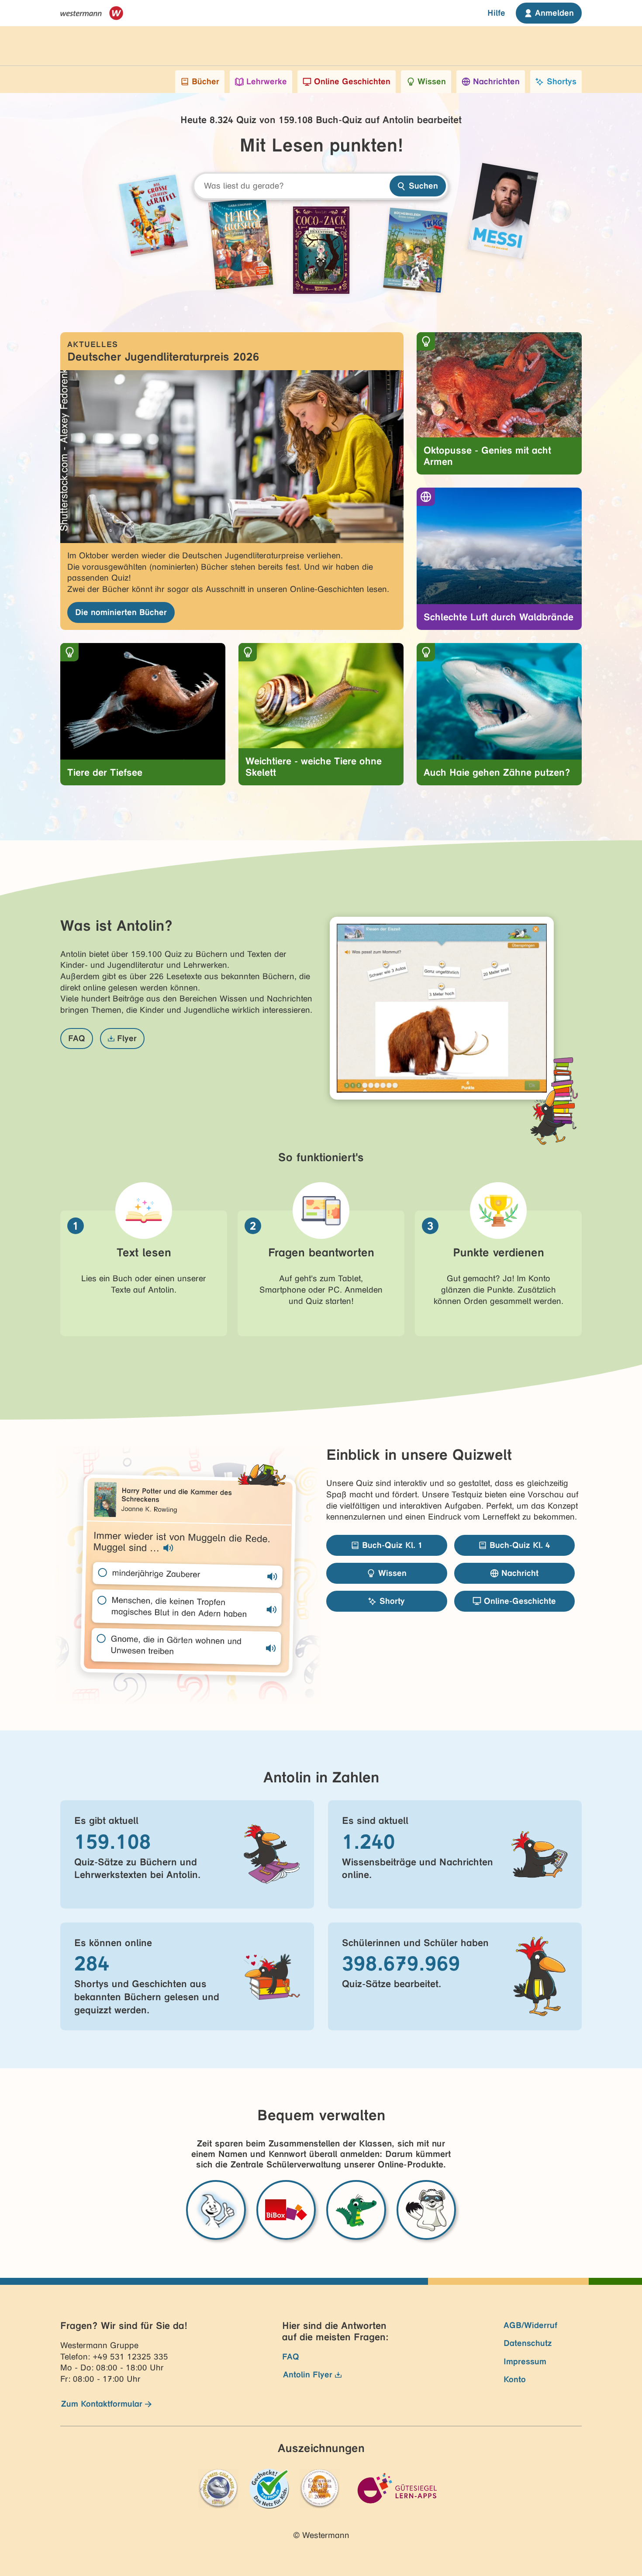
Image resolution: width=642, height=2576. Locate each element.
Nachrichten (496, 81)
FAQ (77, 1038)
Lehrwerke (267, 81)
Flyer (127, 1038)
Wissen (432, 81)
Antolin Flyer (308, 2375)
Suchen (423, 186)
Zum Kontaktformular (102, 2404)
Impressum (525, 2361)
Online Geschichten (352, 81)
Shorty (392, 1601)
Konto (515, 2379)
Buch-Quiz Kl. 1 (392, 1545)
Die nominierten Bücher (121, 612)
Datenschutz (528, 2343)
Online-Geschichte (520, 1601)
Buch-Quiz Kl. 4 (520, 1545)
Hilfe (496, 13)
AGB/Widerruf (530, 2325)
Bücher (205, 81)
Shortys (562, 81)
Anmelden (554, 13)
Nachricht (520, 1573)
